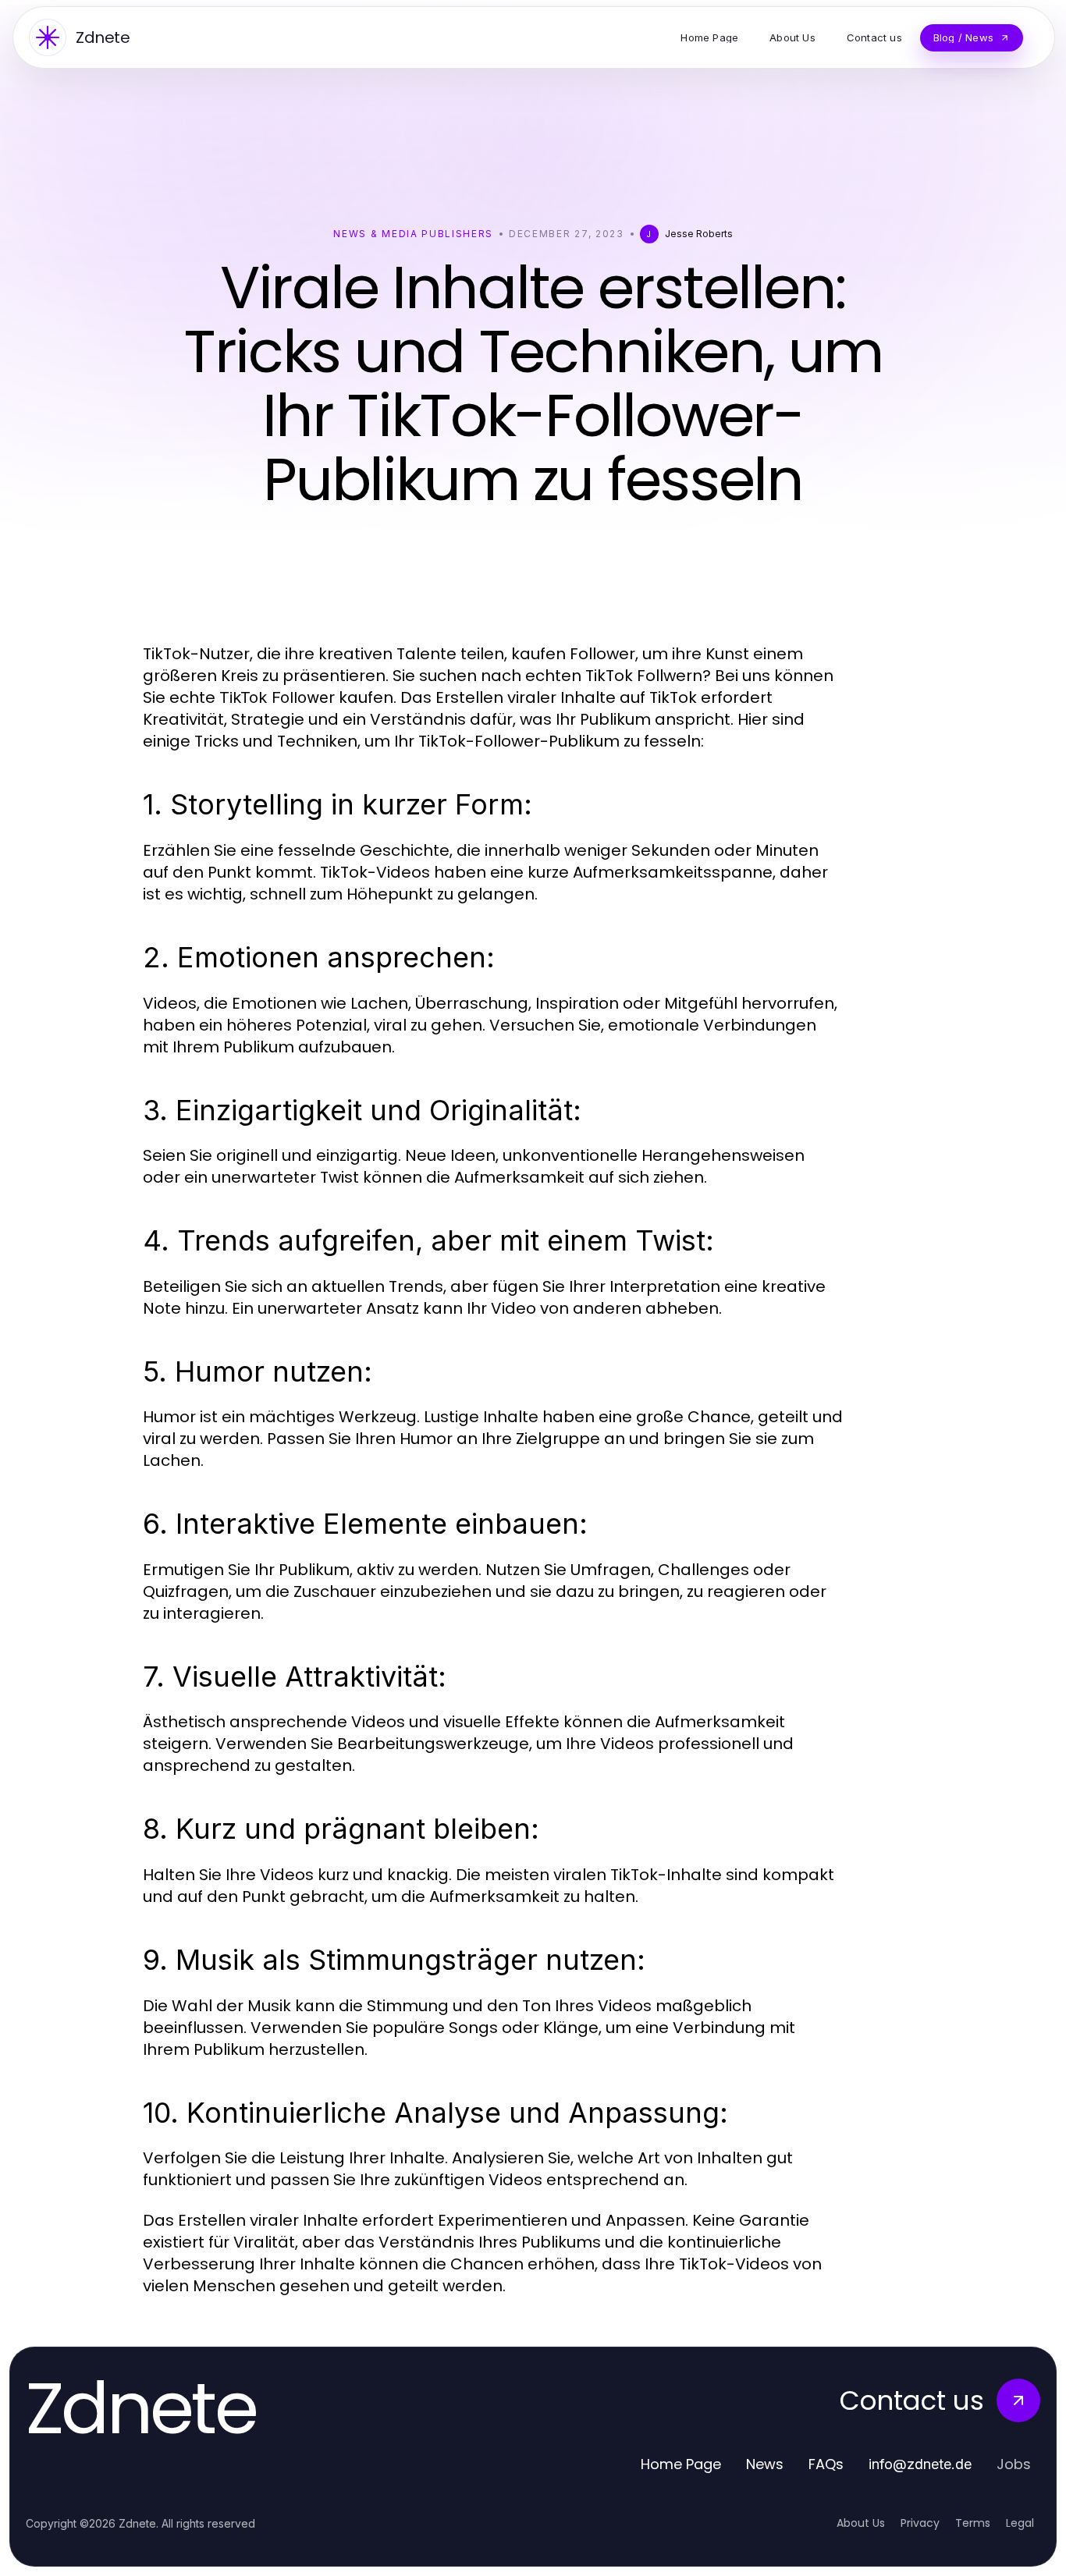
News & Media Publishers (413, 234)
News (765, 2464)
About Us (861, 2523)
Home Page (681, 2464)
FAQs (826, 2464)
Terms (973, 2523)
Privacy (920, 2523)
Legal (1020, 2523)
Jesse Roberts (699, 234)
